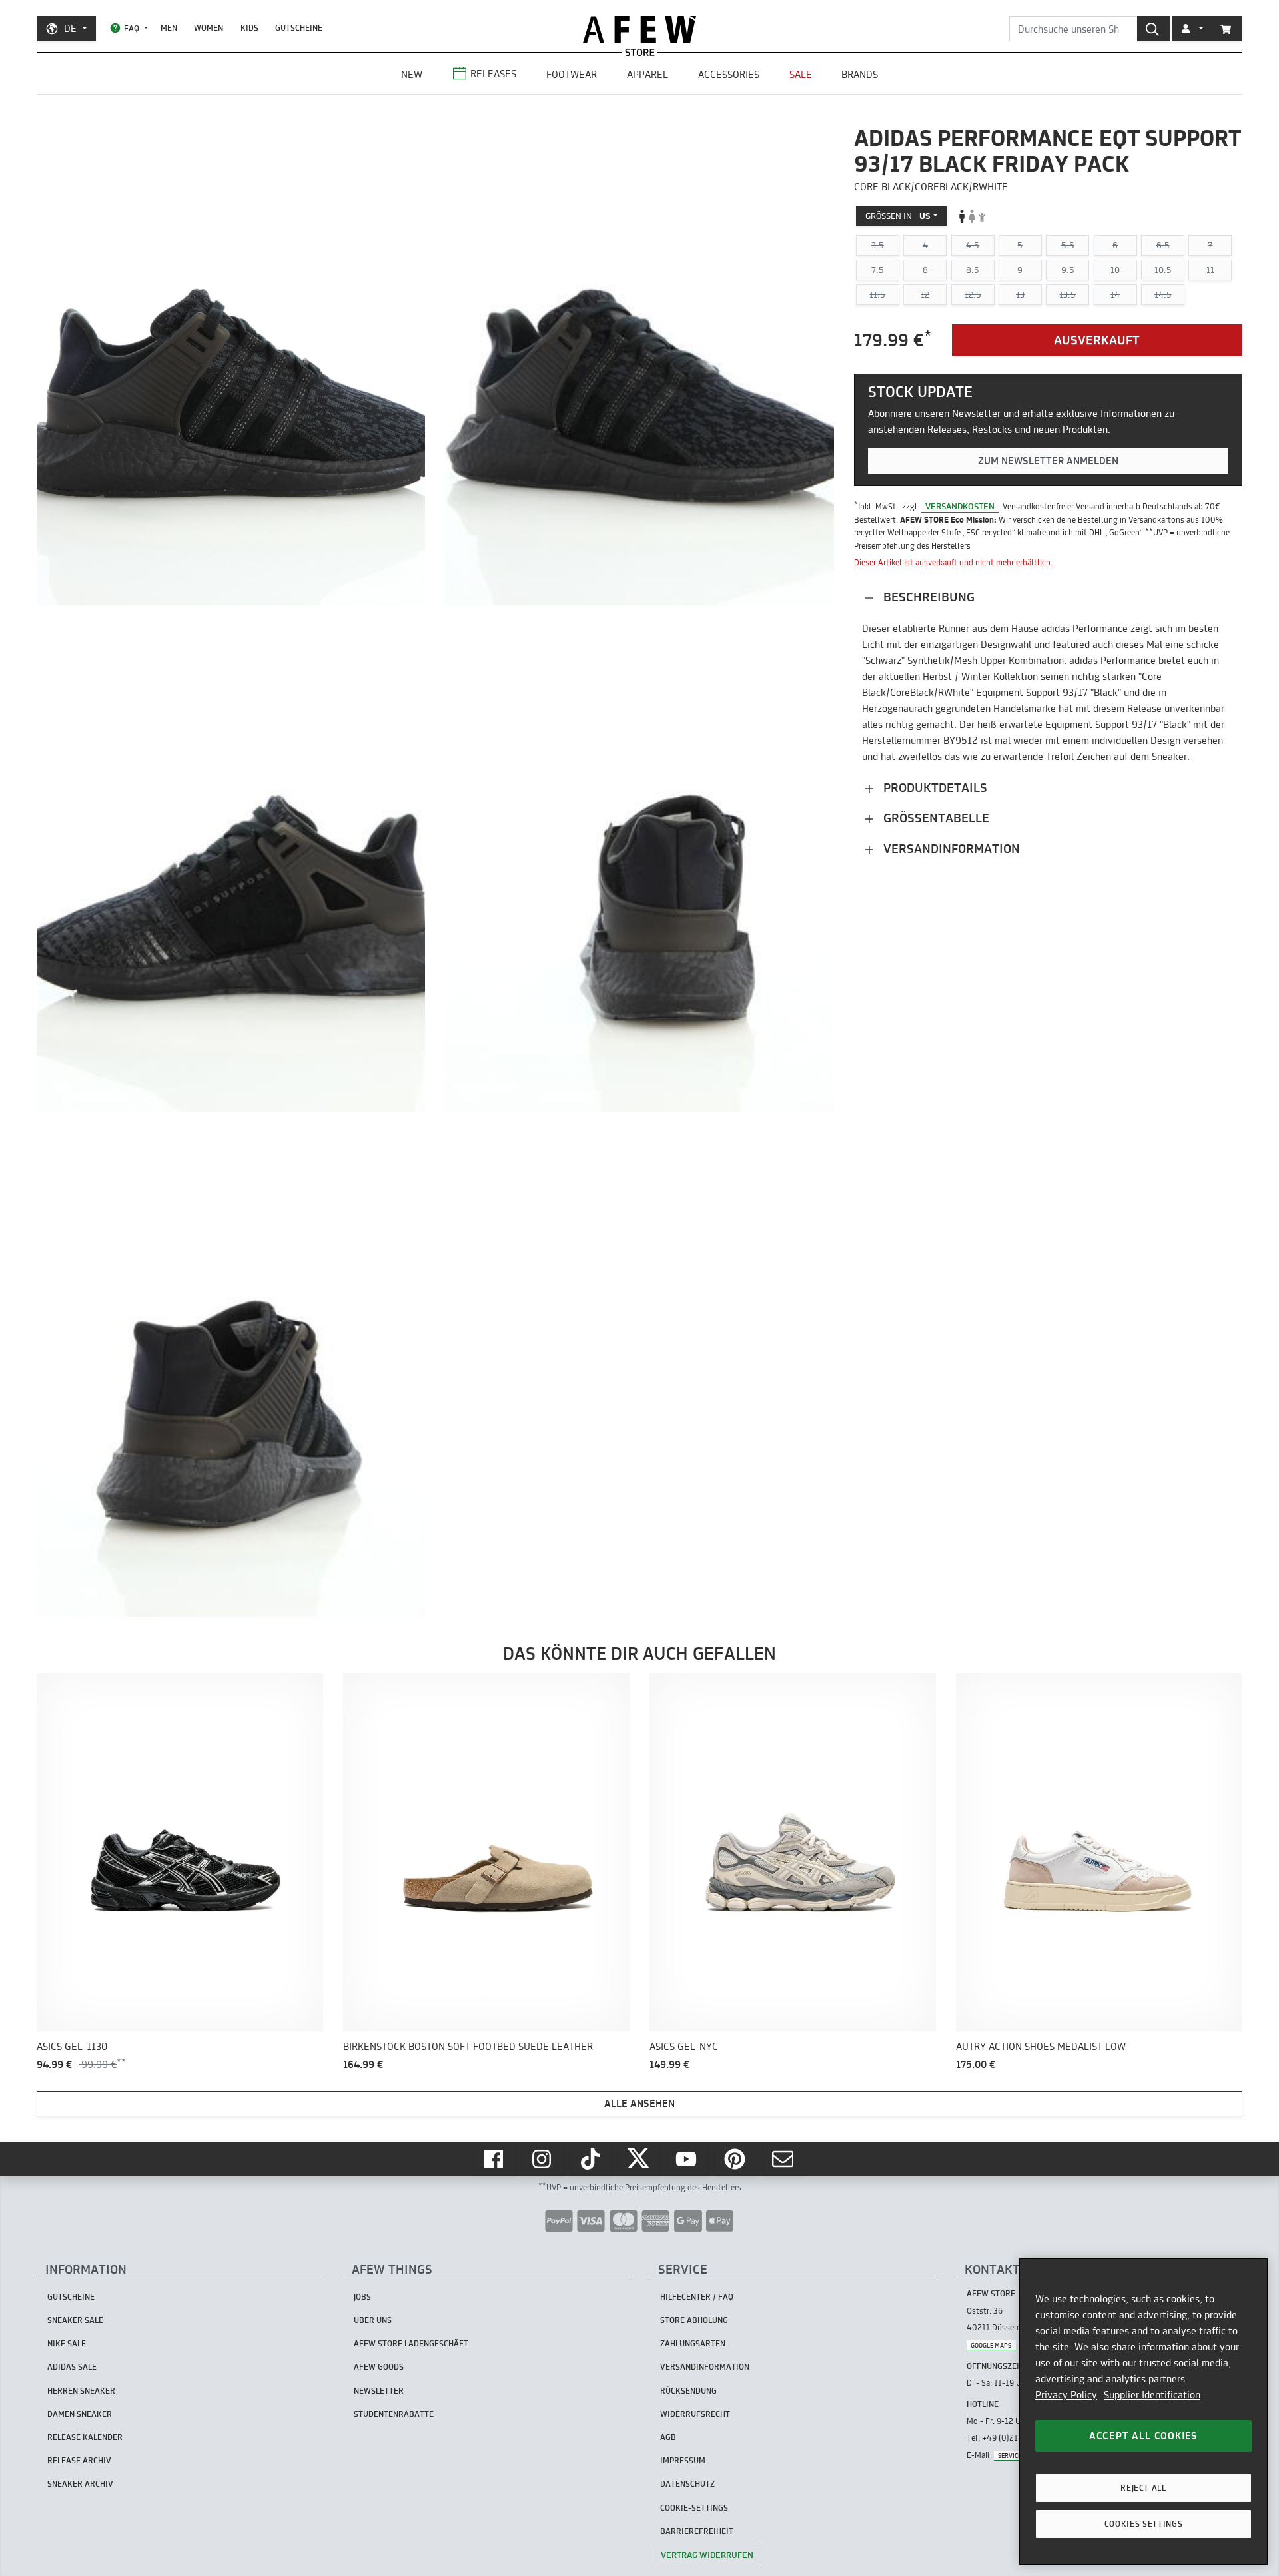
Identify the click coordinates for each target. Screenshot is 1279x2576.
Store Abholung (694, 2320)
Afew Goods (379, 2367)
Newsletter (379, 2391)
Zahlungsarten (693, 2343)
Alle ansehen (639, 2103)
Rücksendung (688, 2391)
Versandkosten (960, 506)
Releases (493, 74)
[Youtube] (687, 2159)
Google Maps (991, 2345)
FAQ (132, 28)
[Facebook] (495, 2159)
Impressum (683, 2460)
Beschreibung (927, 597)
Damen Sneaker (80, 2414)
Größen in (898, 216)
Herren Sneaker (81, 2391)
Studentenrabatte (394, 2414)
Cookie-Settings (694, 2508)
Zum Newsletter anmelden (1048, 461)
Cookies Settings (1144, 2524)
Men (169, 28)
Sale (801, 74)
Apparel (647, 74)
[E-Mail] (784, 2159)
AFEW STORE (639, 30)
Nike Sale (67, 2343)
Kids (249, 28)
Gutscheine (299, 28)
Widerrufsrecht (695, 2414)
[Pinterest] (736, 2159)
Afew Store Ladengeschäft (411, 2343)
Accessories (729, 74)
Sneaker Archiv (80, 2484)
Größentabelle (935, 818)
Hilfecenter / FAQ (697, 2297)
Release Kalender (85, 2437)
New (412, 74)
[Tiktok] (592, 2159)
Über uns (373, 2320)
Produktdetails (934, 788)
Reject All (1143, 2488)
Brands (860, 74)
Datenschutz (687, 2484)
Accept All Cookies (1143, 2436)
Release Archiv (79, 2460)
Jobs (362, 2297)
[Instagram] (543, 2159)
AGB (668, 2437)
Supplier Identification (1152, 2395)
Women (209, 28)
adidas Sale (72, 2367)
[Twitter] (639, 2159)
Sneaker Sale (75, 2320)
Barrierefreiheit (697, 2531)
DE (70, 28)
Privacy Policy (1066, 2395)
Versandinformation (950, 849)
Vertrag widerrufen (707, 2555)
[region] (1143, 2412)
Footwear (572, 74)
